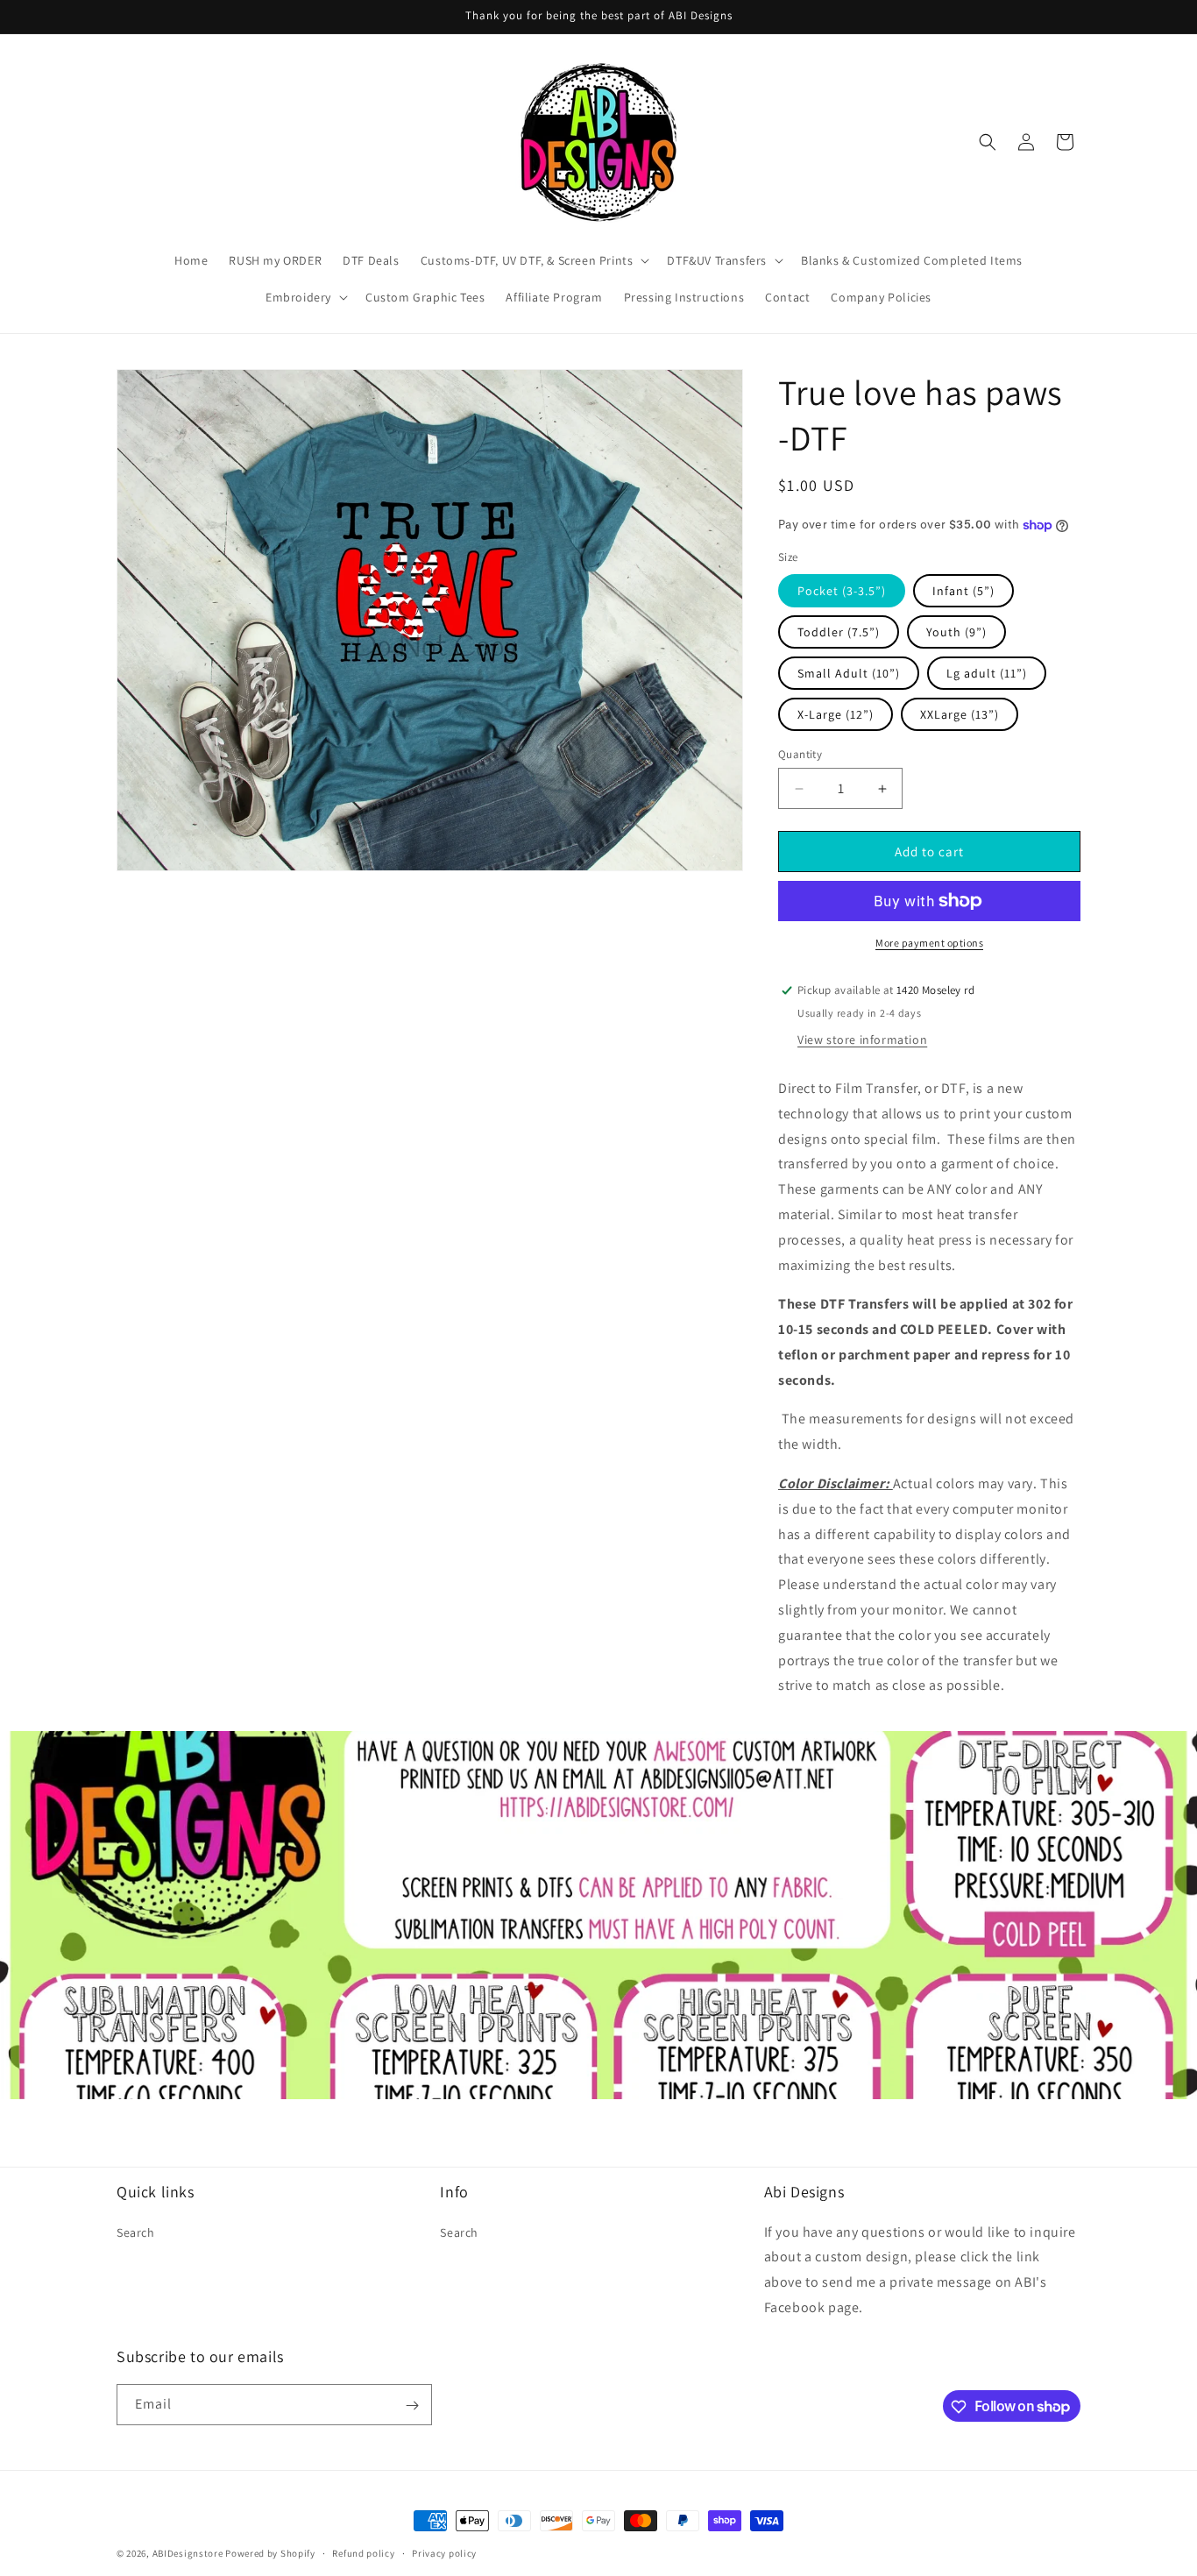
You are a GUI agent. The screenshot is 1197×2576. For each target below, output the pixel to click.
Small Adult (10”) (849, 673)
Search (136, 2232)
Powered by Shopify (270, 2553)
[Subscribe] (412, 2406)
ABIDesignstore (188, 2553)
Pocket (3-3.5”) (842, 591)
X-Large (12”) (836, 714)
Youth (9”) (956, 632)
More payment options (929, 943)
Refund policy (363, 2552)
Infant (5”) (963, 591)
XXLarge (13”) (960, 714)
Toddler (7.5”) (839, 632)
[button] (534, 260)
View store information (862, 1040)
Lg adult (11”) (987, 673)
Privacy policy (444, 2552)
